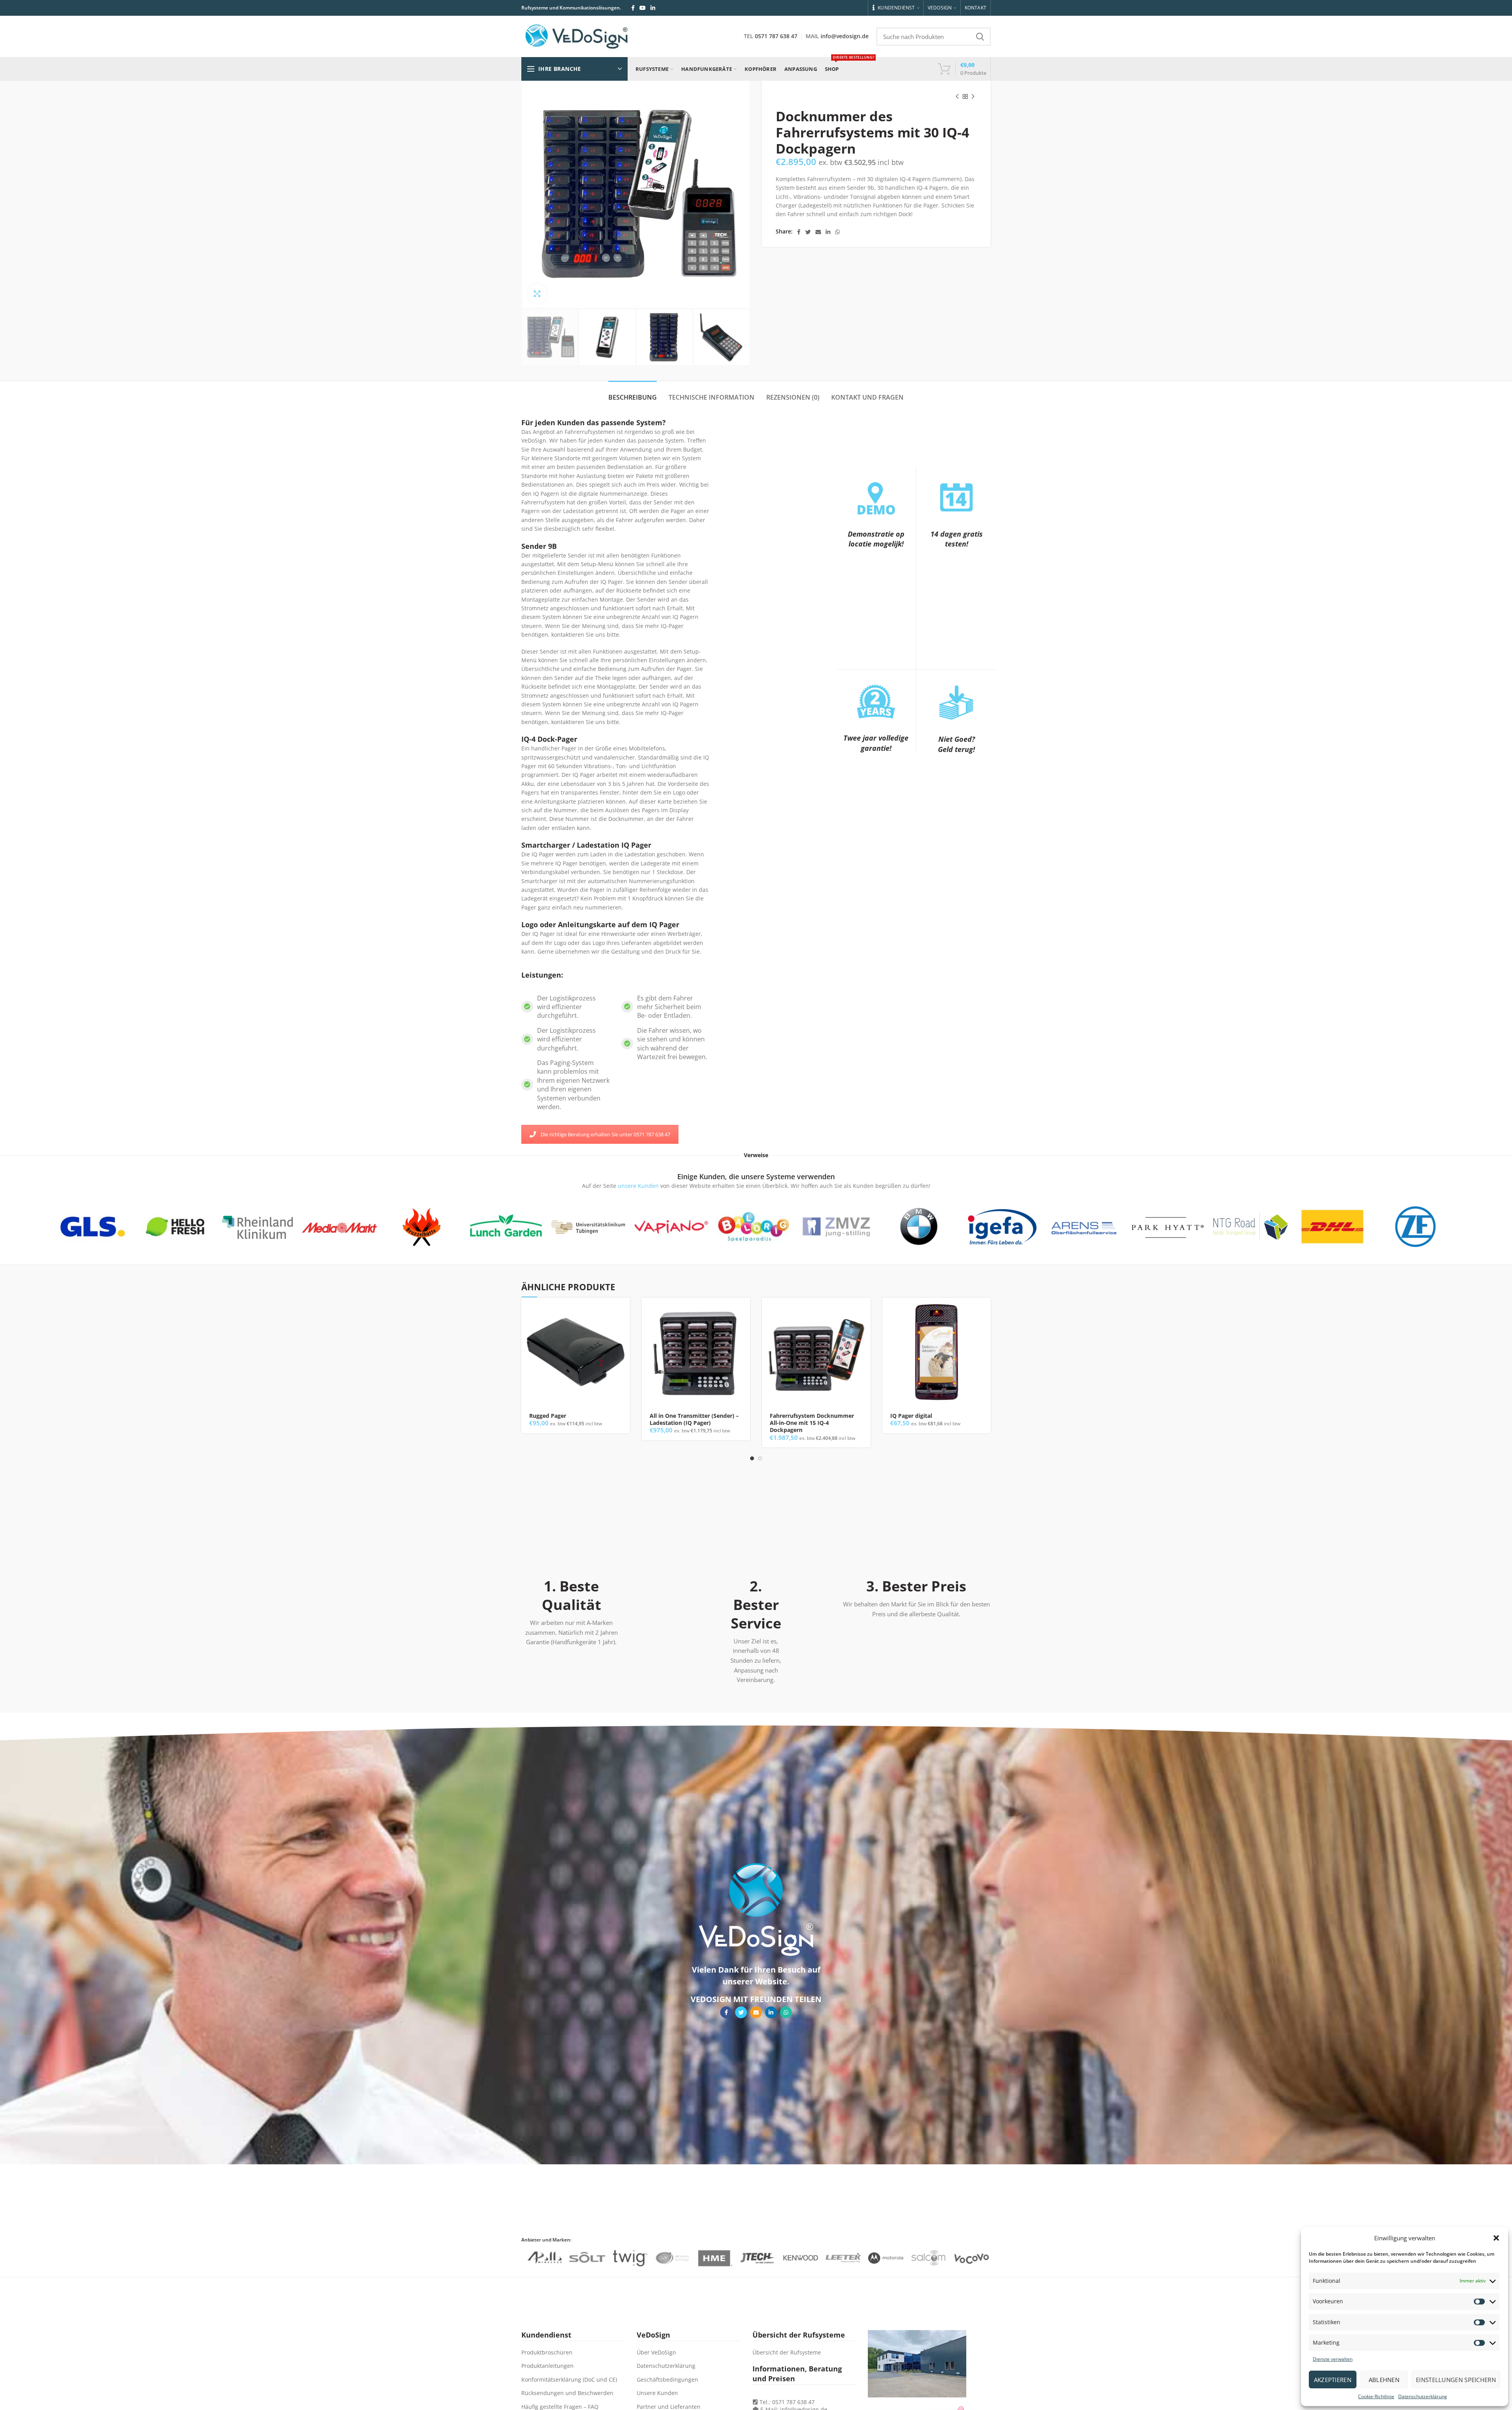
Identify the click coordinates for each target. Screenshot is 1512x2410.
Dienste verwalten (1333, 2359)
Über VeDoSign (656, 2352)
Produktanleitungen (548, 2366)
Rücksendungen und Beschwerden (567, 2393)
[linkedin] (653, 8)
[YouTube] (643, 8)
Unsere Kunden (657, 2393)
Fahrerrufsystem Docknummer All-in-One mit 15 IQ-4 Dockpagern (812, 1423)
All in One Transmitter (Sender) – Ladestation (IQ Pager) (694, 1419)
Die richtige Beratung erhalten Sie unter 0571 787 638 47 (605, 1134)
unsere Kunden (637, 1186)
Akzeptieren (1333, 2380)
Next (1462, 1226)
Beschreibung (633, 397)
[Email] (818, 232)
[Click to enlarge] (537, 294)
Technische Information (712, 397)
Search (980, 37)
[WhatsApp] (838, 232)
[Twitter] (808, 232)
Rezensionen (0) (793, 397)
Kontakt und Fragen (867, 397)
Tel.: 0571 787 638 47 (786, 2402)
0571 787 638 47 (776, 36)
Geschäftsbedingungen (667, 2379)
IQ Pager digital (911, 1416)
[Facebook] (633, 8)
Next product (973, 96)
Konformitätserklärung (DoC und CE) (569, 2379)
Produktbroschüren (547, 2352)
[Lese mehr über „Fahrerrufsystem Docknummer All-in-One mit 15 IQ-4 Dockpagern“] (865, 1311)
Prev (46, 1226)
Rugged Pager (548, 1416)
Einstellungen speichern (1456, 2380)
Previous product (957, 96)
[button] (1496, 2238)
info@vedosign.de (845, 36)
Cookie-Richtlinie (1376, 2396)
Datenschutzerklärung (1423, 2396)
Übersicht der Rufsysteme (787, 2352)
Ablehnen (1384, 2380)
